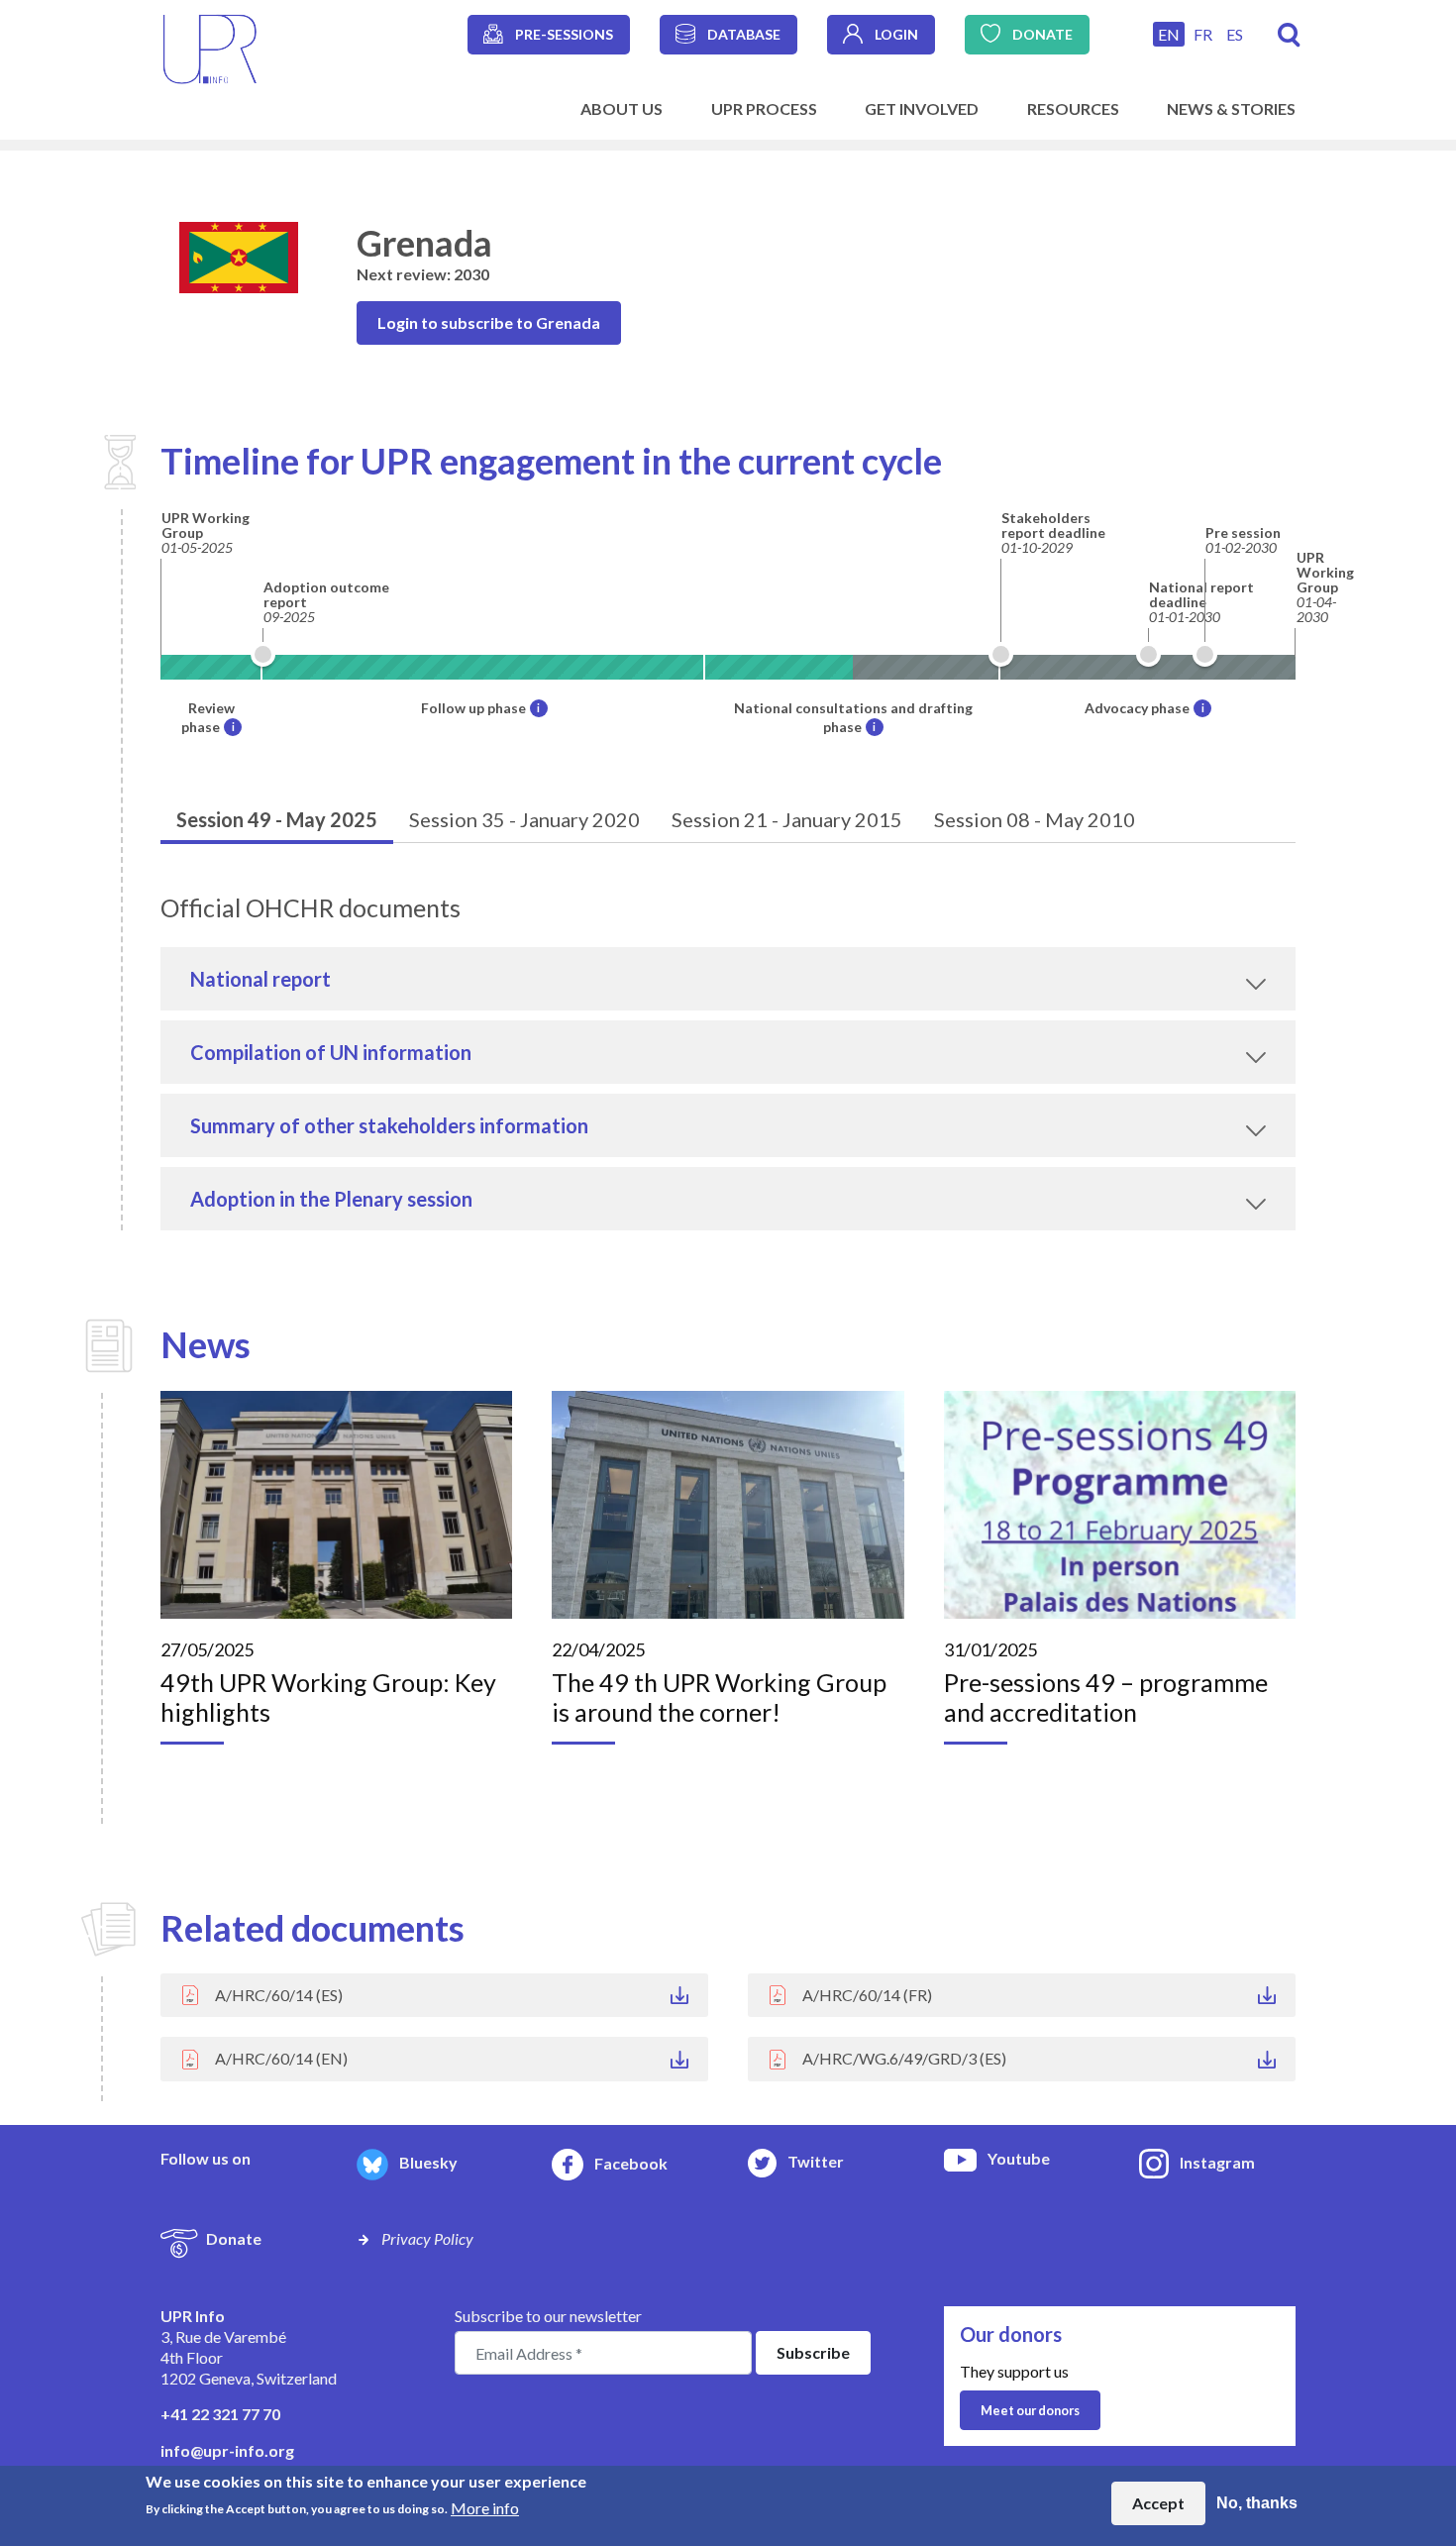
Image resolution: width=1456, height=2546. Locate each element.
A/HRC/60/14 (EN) (281, 2058)
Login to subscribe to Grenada (489, 322)
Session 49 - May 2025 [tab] (277, 819)
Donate (1042, 34)
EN (1169, 34)
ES (1235, 34)
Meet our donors (1030, 2410)
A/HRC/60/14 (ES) (279, 1995)
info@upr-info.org (227, 2450)
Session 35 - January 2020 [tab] (524, 819)
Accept (1158, 2503)
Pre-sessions (564, 34)
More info (485, 2507)
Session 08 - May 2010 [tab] (1035, 819)
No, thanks (1257, 2503)
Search (1289, 35)
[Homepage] (210, 47)
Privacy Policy (427, 2238)
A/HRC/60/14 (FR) (867, 1995)
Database (744, 34)
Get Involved (922, 108)
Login (896, 34)
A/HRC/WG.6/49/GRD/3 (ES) (904, 2058)
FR (1203, 34)
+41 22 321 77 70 (220, 2414)
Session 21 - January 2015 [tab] (787, 819)
